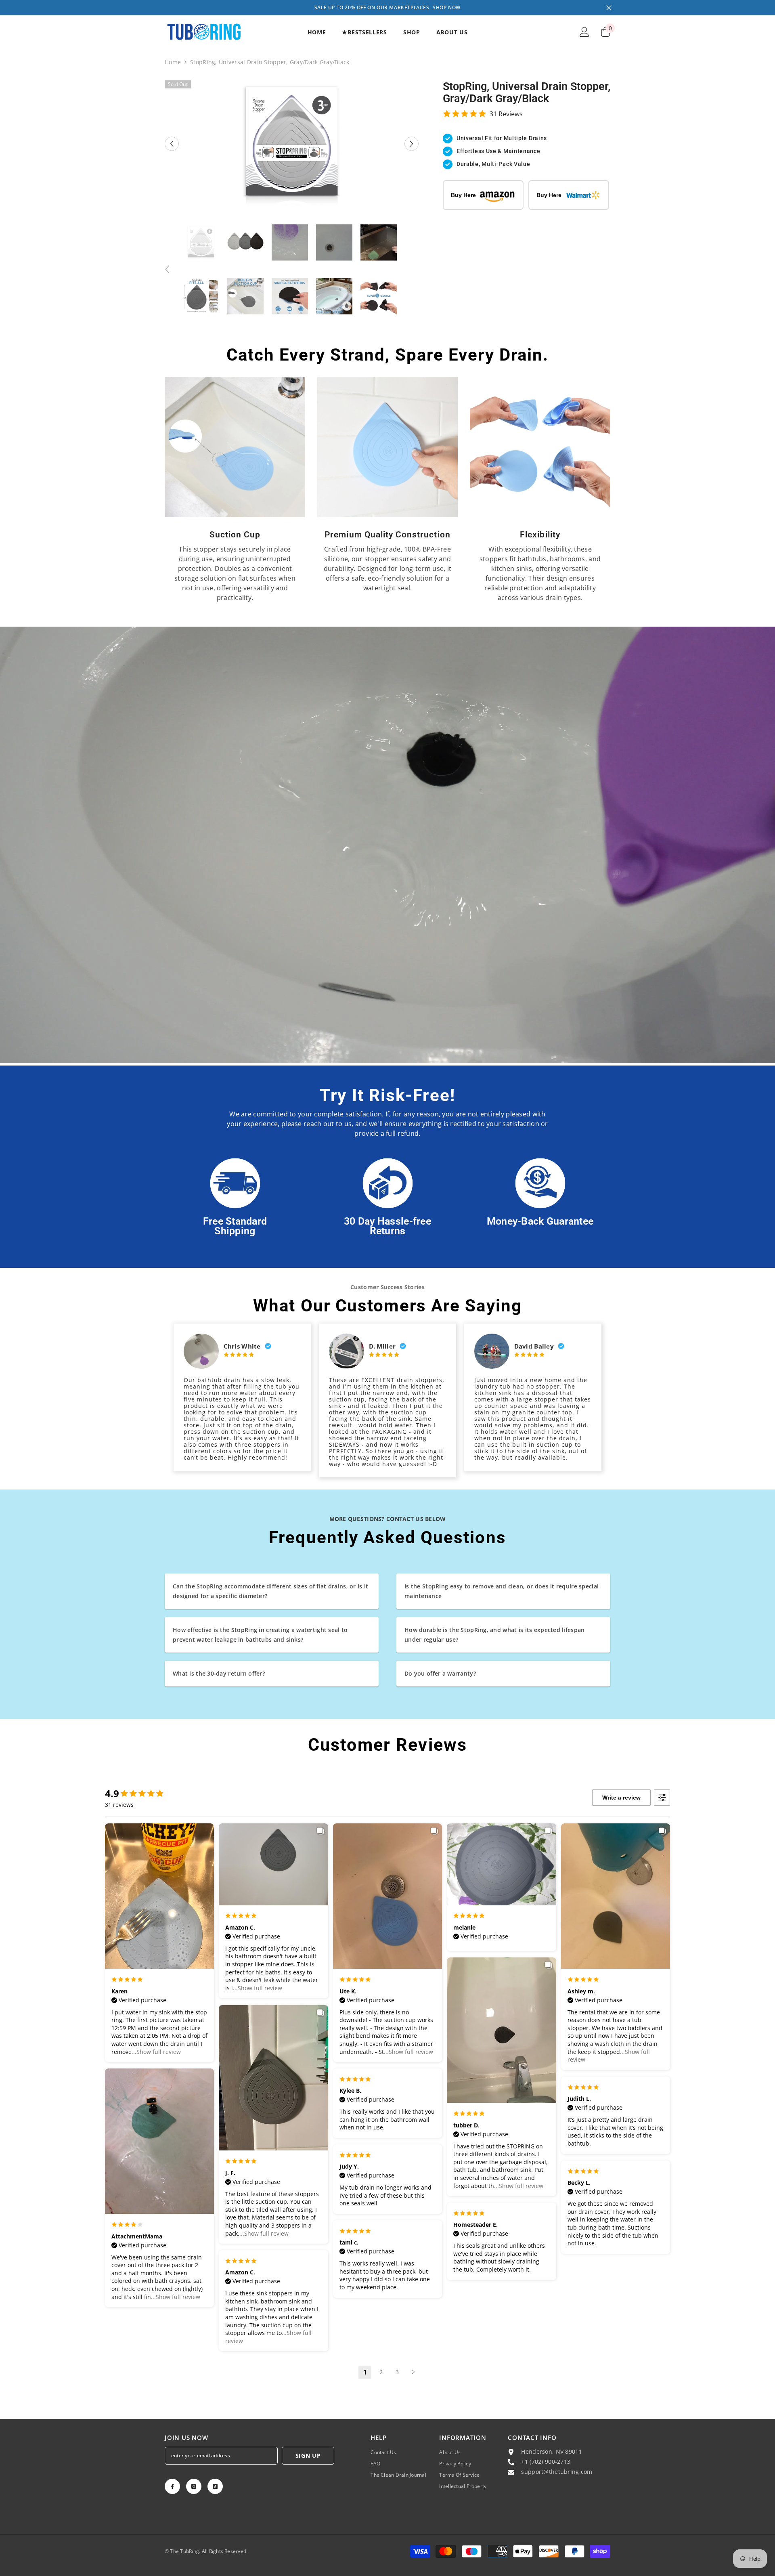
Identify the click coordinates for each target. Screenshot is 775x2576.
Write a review (621, 1798)
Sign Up (308, 2455)
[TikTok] (215, 2486)
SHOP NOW (447, 7)
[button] (172, 144)
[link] (235, 447)
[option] (292, 144)
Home (173, 62)
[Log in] (584, 32)
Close (609, 8)
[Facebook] (172, 2486)
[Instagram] (194, 2486)
